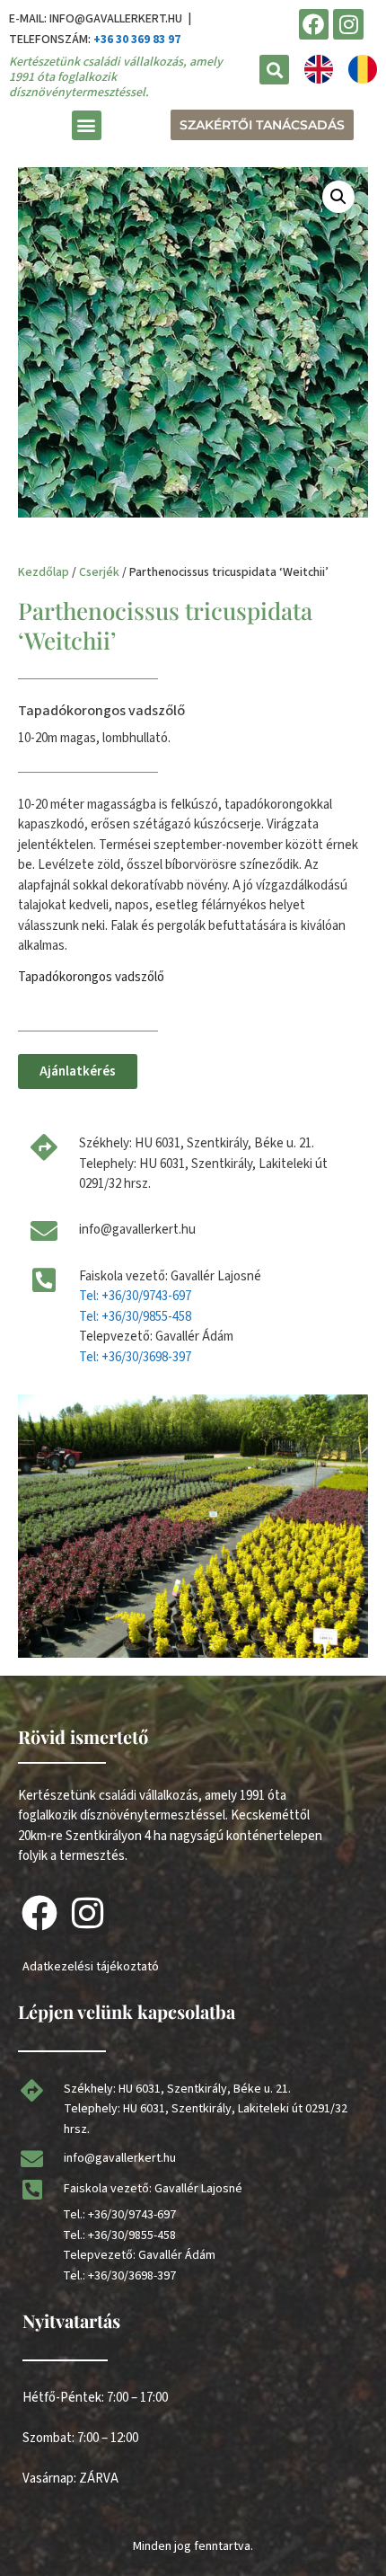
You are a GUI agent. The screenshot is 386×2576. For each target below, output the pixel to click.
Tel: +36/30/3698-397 (135, 1357)
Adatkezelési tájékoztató (91, 1967)
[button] (274, 70)
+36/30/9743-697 (132, 2215)
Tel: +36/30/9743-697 (135, 1296)
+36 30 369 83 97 (137, 40)
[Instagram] (348, 24)
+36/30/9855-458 (132, 2235)
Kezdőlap (44, 572)
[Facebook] (314, 24)
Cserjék (99, 572)
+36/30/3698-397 (132, 2276)
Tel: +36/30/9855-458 (135, 1317)
